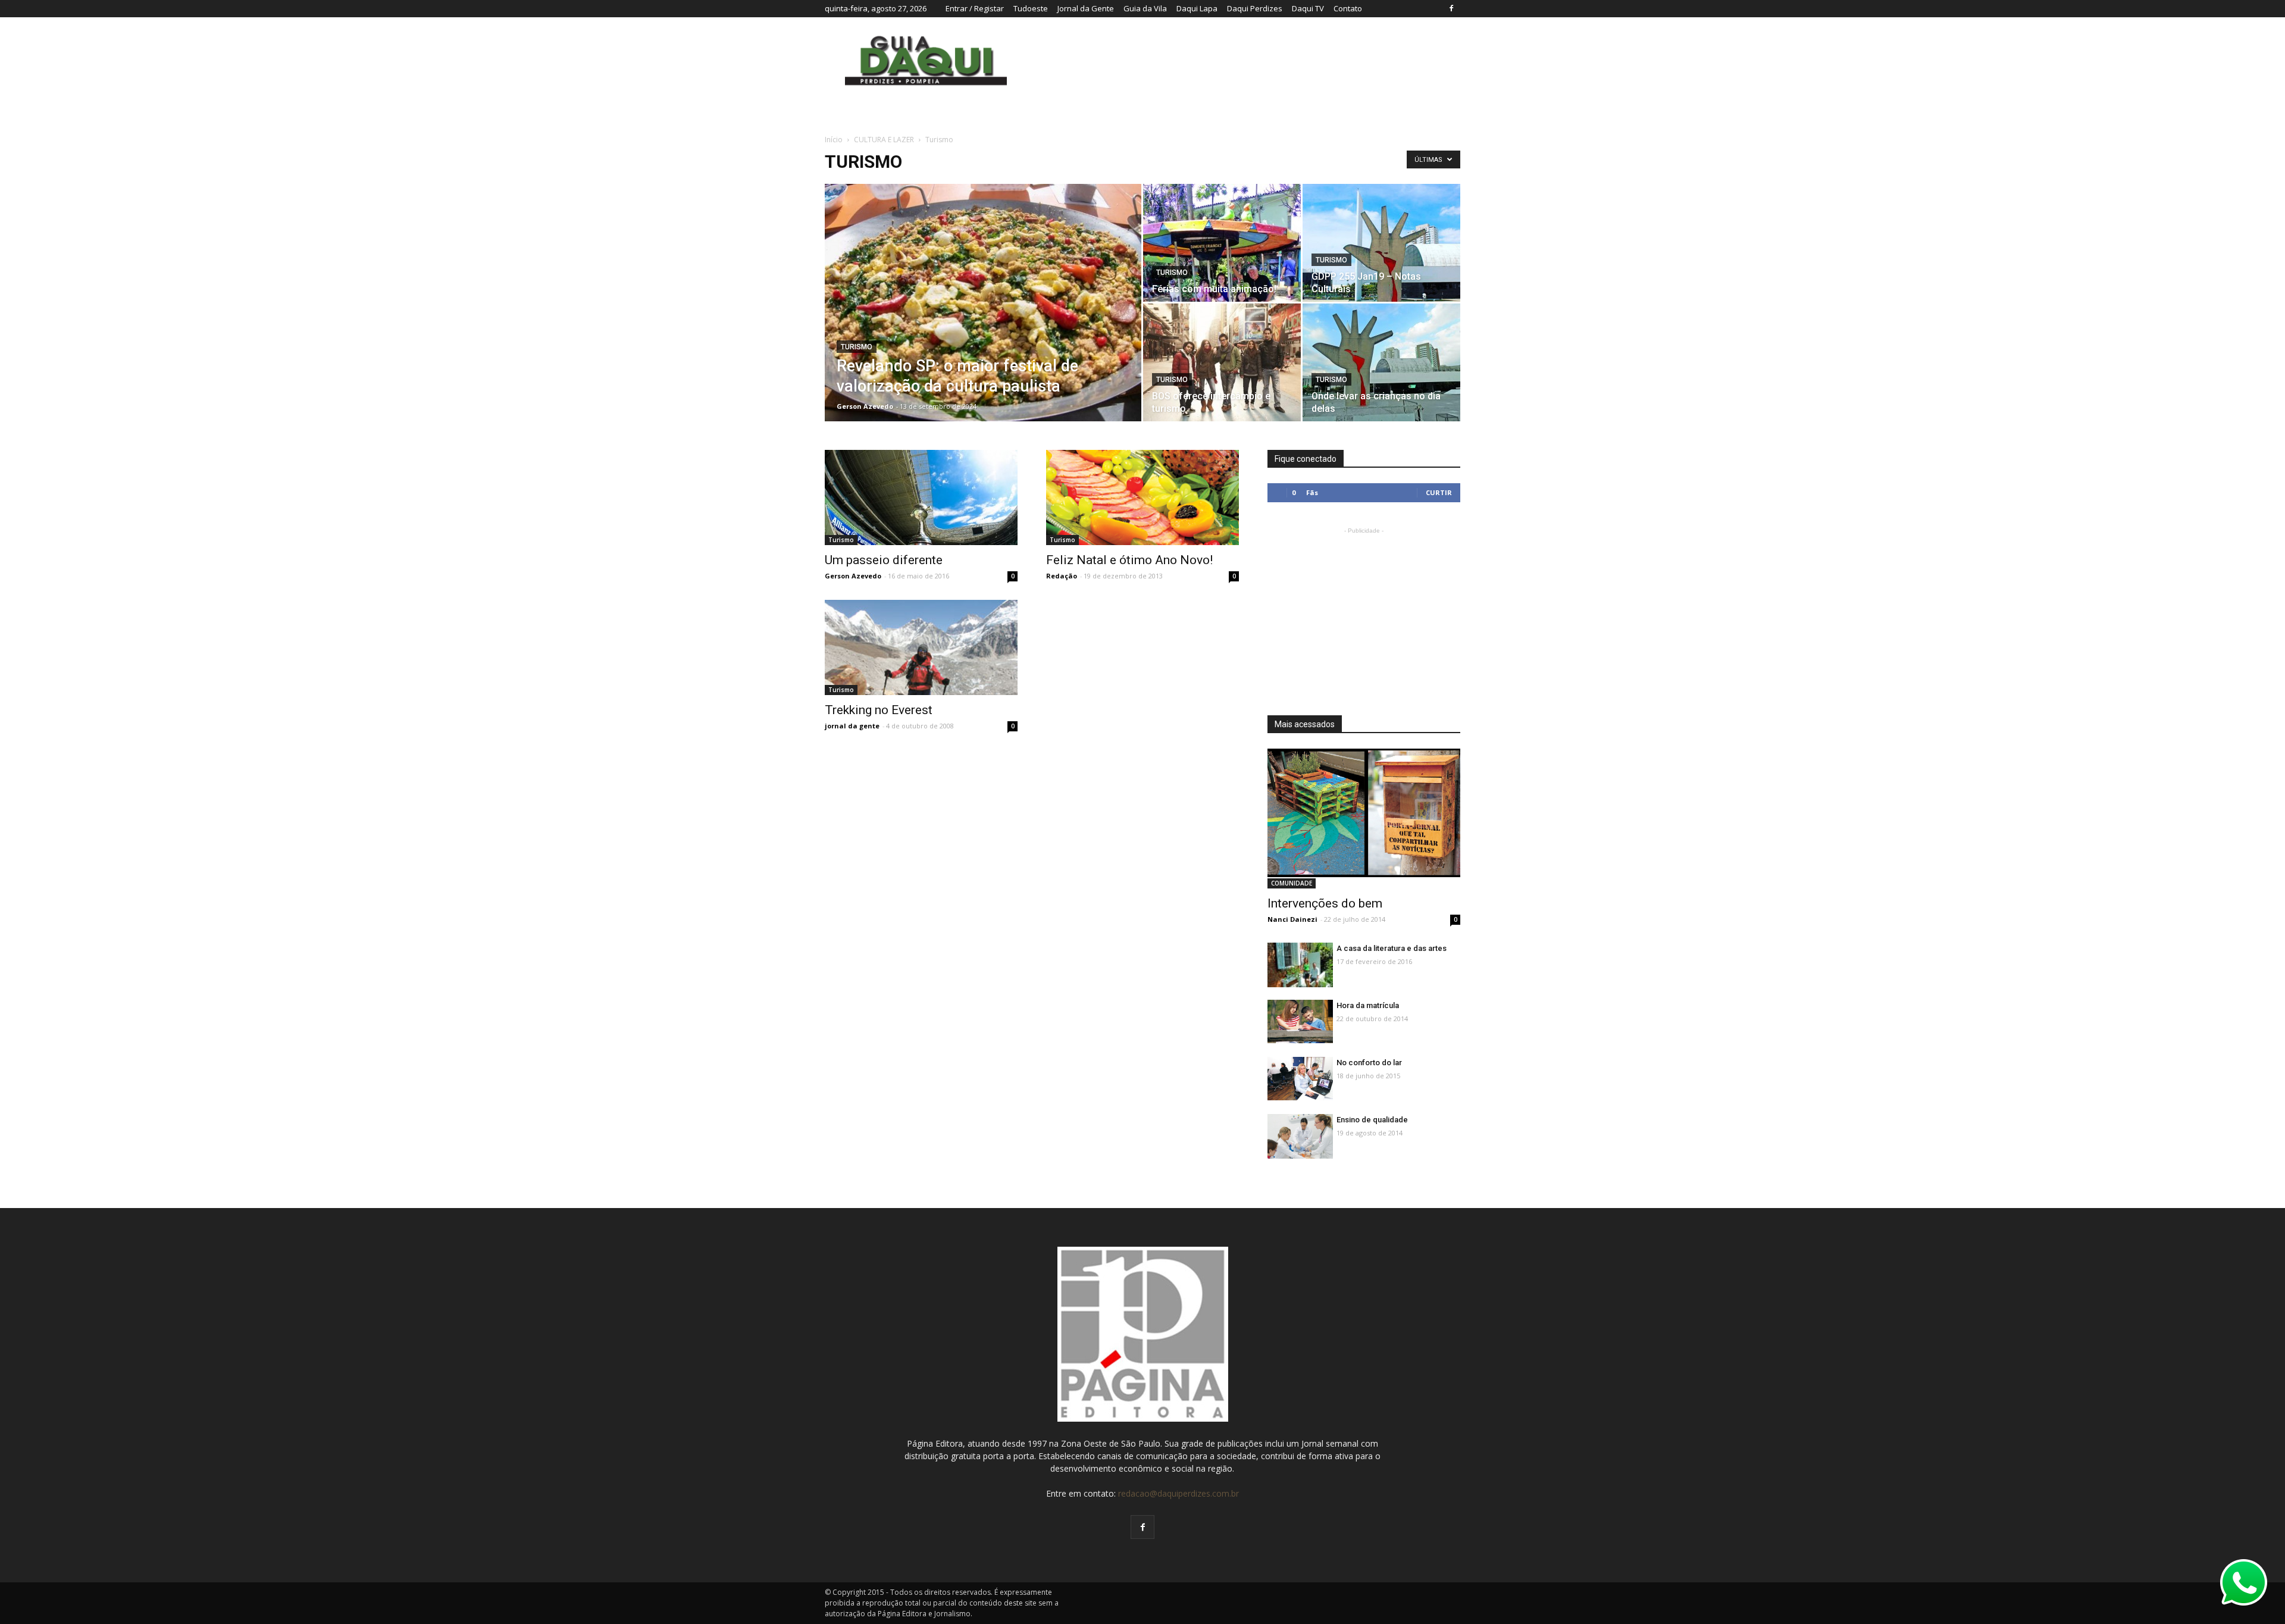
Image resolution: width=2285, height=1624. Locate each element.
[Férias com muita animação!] (1222, 243)
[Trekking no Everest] (921, 680)
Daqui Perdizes (1255, 8)
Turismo (857, 347)
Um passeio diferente (884, 560)
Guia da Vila (1145, 8)
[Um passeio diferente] (921, 497)
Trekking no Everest (879, 710)
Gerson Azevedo (865, 406)
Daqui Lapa (1197, 8)
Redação (1062, 576)
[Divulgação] (983, 321)
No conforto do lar (1369, 1063)
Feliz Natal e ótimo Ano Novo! (1129, 560)
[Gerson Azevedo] (1381, 362)
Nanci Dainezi (1292, 919)
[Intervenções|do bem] (1364, 813)
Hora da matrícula (1368, 1005)
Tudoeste (1031, 8)
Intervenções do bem (1325, 903)
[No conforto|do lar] (1300, 1079)
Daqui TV (1308, 8)
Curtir (1439, 492)
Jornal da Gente (1086, 8)
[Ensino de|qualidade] (1300, 1139)
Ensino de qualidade (1372, 1120)
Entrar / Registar (975, 8)
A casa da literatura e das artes (1392, 948)
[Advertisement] (1364, 611)
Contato (1348, 8)
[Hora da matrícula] (1300, 1021)
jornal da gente (852, 726)
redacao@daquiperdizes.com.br (1179, 1493)
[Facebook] (1451, 8)
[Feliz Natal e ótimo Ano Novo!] (1142, 514)
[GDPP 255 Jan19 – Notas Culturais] (1381, 243)
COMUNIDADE (1292, 883)
